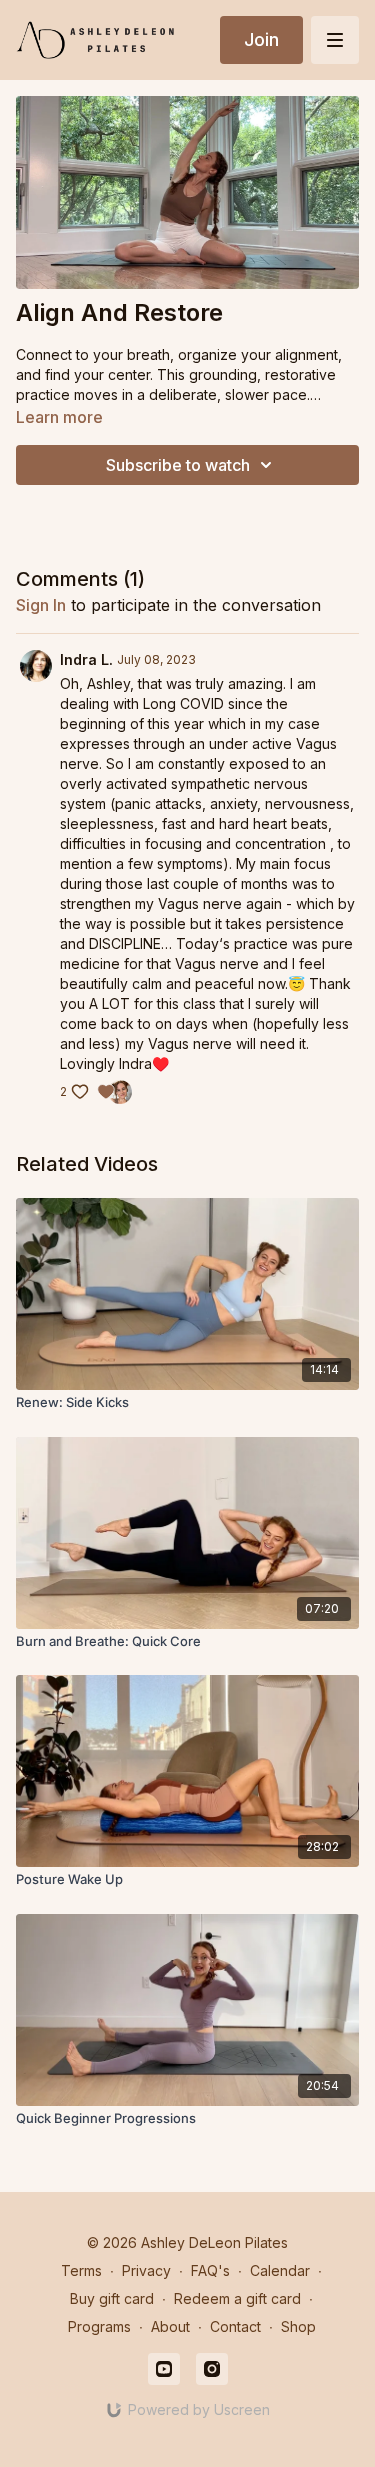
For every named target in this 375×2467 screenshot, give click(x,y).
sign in (41, 605)
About (170, 2326)
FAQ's (210, 2270)
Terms (81, 2270)
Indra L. (86, 659)
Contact (235, 2326)
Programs (99, 2326)
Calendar (280, 2270)
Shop (298, 2326)
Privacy (146, 2270)
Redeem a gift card (237, 2298)
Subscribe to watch (178, 465)
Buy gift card (112, 2298)
